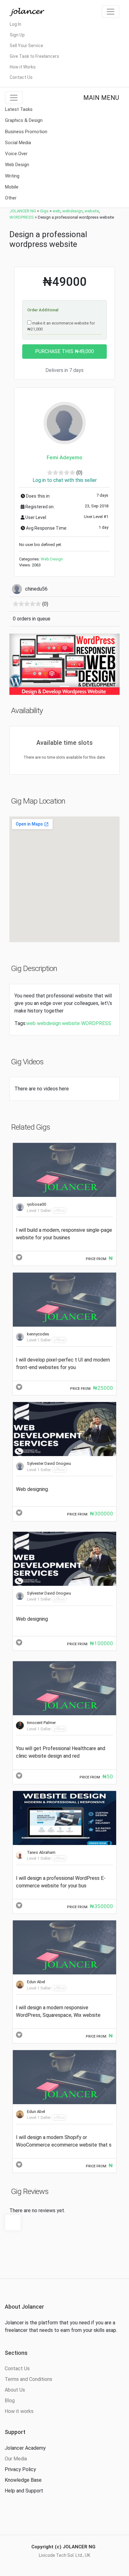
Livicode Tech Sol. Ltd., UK (64, 2555)
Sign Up (17, 35)
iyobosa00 (36, 1204)
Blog (10, 2401)
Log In (15, 24)
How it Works (23, 67)
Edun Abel (36, 1982)
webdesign (49, 1023)
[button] (18, 664)
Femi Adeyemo (64, 457)
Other (11, 198)
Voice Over (16, 154)
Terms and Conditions (28, 2379)
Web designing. (32, 1489)
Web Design (17, 165)
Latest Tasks (19, 109)
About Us (15, 2390)
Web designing (32, 1619)
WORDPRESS (96, 1023)
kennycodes (38, 1334)
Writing (12, 176)
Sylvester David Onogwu (49, 1463)
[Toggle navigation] (111, 12)
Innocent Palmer (41, 1723)
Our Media (16, 2459)
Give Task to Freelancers (34, 56)
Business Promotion (26, 132)
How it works (19, 2411)
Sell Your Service (26, 46)
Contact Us (21, 77)
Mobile (12, 187)
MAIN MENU (101, 98)
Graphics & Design (24, 120)
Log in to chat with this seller (65, 480)
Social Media (18, 143)
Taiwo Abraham (41, 1852)
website (71, 1023)
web (31, 1023)
